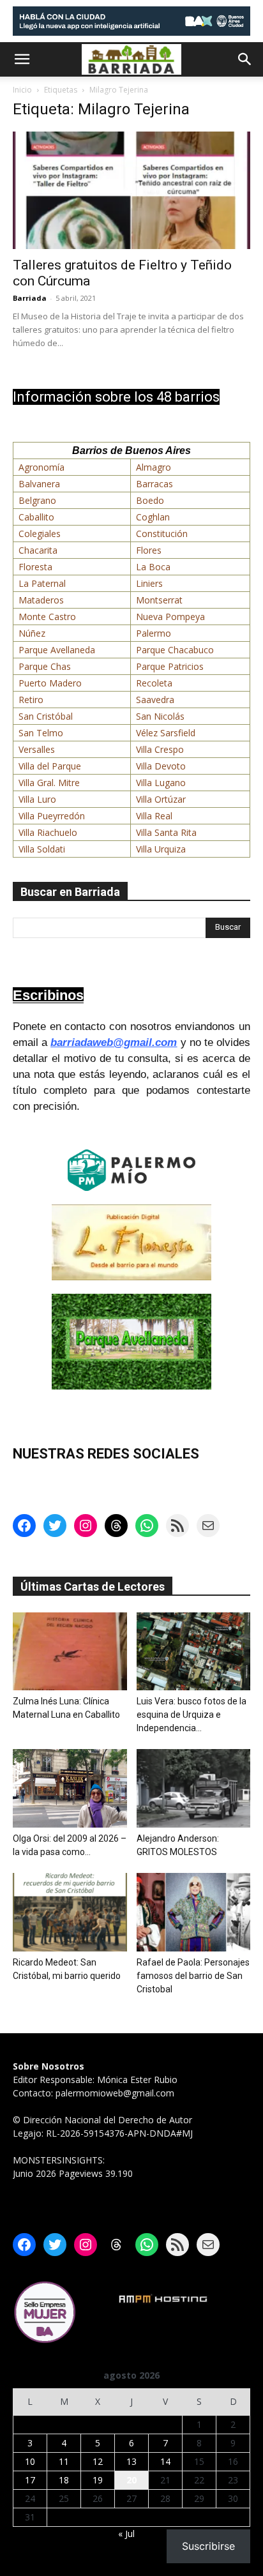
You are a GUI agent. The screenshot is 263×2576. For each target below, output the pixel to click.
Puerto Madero (50, 683)
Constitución (162, 534)
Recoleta (154, 683)
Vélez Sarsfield (166, 733)
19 (98, 2480)
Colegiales (40, 534)
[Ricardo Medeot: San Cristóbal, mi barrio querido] (70, 1912)
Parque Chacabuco (175, 650)
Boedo (150, 500)
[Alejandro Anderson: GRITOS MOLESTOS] (194, 1788)
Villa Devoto (161, 766)
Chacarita (38, 550)
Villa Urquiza (161, 849)
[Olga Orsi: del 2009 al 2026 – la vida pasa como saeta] (70, 1788)
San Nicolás (160, 716)
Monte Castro (47, 617)
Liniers (149, 583)
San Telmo (41, 733)
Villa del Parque (50, 766)
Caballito (36, 517)
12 (98, 2461)
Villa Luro (37, 799)
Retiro (31, 700)
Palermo (154, 633)
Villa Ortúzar (161, 799)
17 (30, 2480)
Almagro (154, 467)
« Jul (126, 2534)
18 (64, 2480)
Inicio (22, 90)
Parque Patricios (170, 666)
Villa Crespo (160, 749)
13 (131, 2461)
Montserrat (159, 600)
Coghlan (153, 517)
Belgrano (37, 500)
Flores (149, 550)
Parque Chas (45, 666)
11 (64, 2461)
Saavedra (155, 700)
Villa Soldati (42, 849)
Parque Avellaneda (57, 650)
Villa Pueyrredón (52, 816)
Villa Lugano (161, 783)
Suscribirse (208, 2546)
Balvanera (39, 484)
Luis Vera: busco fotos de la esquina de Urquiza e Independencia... (192, 1715)
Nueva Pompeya (170, 617)
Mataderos (41, 600)
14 (165, 2461)
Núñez (32, 633)
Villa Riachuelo (48, 832)
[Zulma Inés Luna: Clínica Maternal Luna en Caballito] (70, 1652)
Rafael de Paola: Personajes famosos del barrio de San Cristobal (193, 1976)
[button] (22, 59)
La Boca (153, 567)
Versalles (37, 749)
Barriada (30, 298)
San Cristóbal (46, 716)
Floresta (35, 567)
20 (131, 2480)
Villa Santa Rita (166, 832)
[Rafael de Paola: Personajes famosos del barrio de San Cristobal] (194, 1912)
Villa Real (154, 816)
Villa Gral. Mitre (49, 783)
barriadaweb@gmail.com (114, 1042)
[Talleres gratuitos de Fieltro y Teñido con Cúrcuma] (131, 190)
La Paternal (42, 583)
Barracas (154, 484)
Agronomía (41, 467)
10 (30, 2461)
